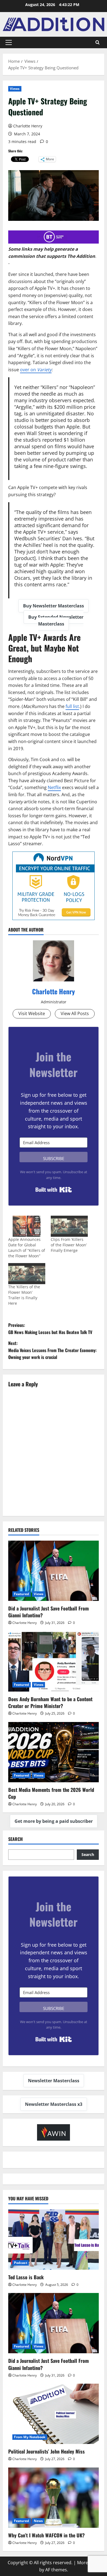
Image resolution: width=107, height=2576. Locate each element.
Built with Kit (54, 1190)
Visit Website (32, 1013)
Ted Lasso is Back (26, 2277)
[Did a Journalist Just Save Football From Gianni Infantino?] (54, 1571)
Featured (22, 1594)
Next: (52, 1350)
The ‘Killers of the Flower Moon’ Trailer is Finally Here (24, 1295)
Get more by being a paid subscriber (54, 1821)
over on (36, 370)
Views (15, 89)
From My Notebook (30, 2437)
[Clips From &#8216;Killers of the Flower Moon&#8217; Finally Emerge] (69, 1226)
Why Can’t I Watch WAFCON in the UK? (47, 2535)
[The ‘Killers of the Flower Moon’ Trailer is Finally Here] (27, 1274)
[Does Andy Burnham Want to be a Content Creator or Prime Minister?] (54, 1661)
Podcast (21, 2263)
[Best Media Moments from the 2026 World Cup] (54, 1752)
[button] (9, 42)
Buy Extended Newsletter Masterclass (56, 621)
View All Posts (75, 1013)
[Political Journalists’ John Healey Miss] (54, 2414)
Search (16, 1839)
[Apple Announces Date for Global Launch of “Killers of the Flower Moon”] (27, 1226)
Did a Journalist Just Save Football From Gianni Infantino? (49, 1612)
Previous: (50, 1329)
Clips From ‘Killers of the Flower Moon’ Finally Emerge (69, 1245)
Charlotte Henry (28, 126)
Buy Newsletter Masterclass (54, 606)
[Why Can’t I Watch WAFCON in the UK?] (54, 2498)
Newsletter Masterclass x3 (54, 2104)
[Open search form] (98, 42)
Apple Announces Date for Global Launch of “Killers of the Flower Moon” (27, 1248)
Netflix (54, 787)
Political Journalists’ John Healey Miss (47, 2451)
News (38, 2521)
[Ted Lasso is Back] (54, 2240)
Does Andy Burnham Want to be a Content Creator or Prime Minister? (50, 1702)
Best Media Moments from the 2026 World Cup (51, 1793)
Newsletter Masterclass (54, 2081)
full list (72, 706)
